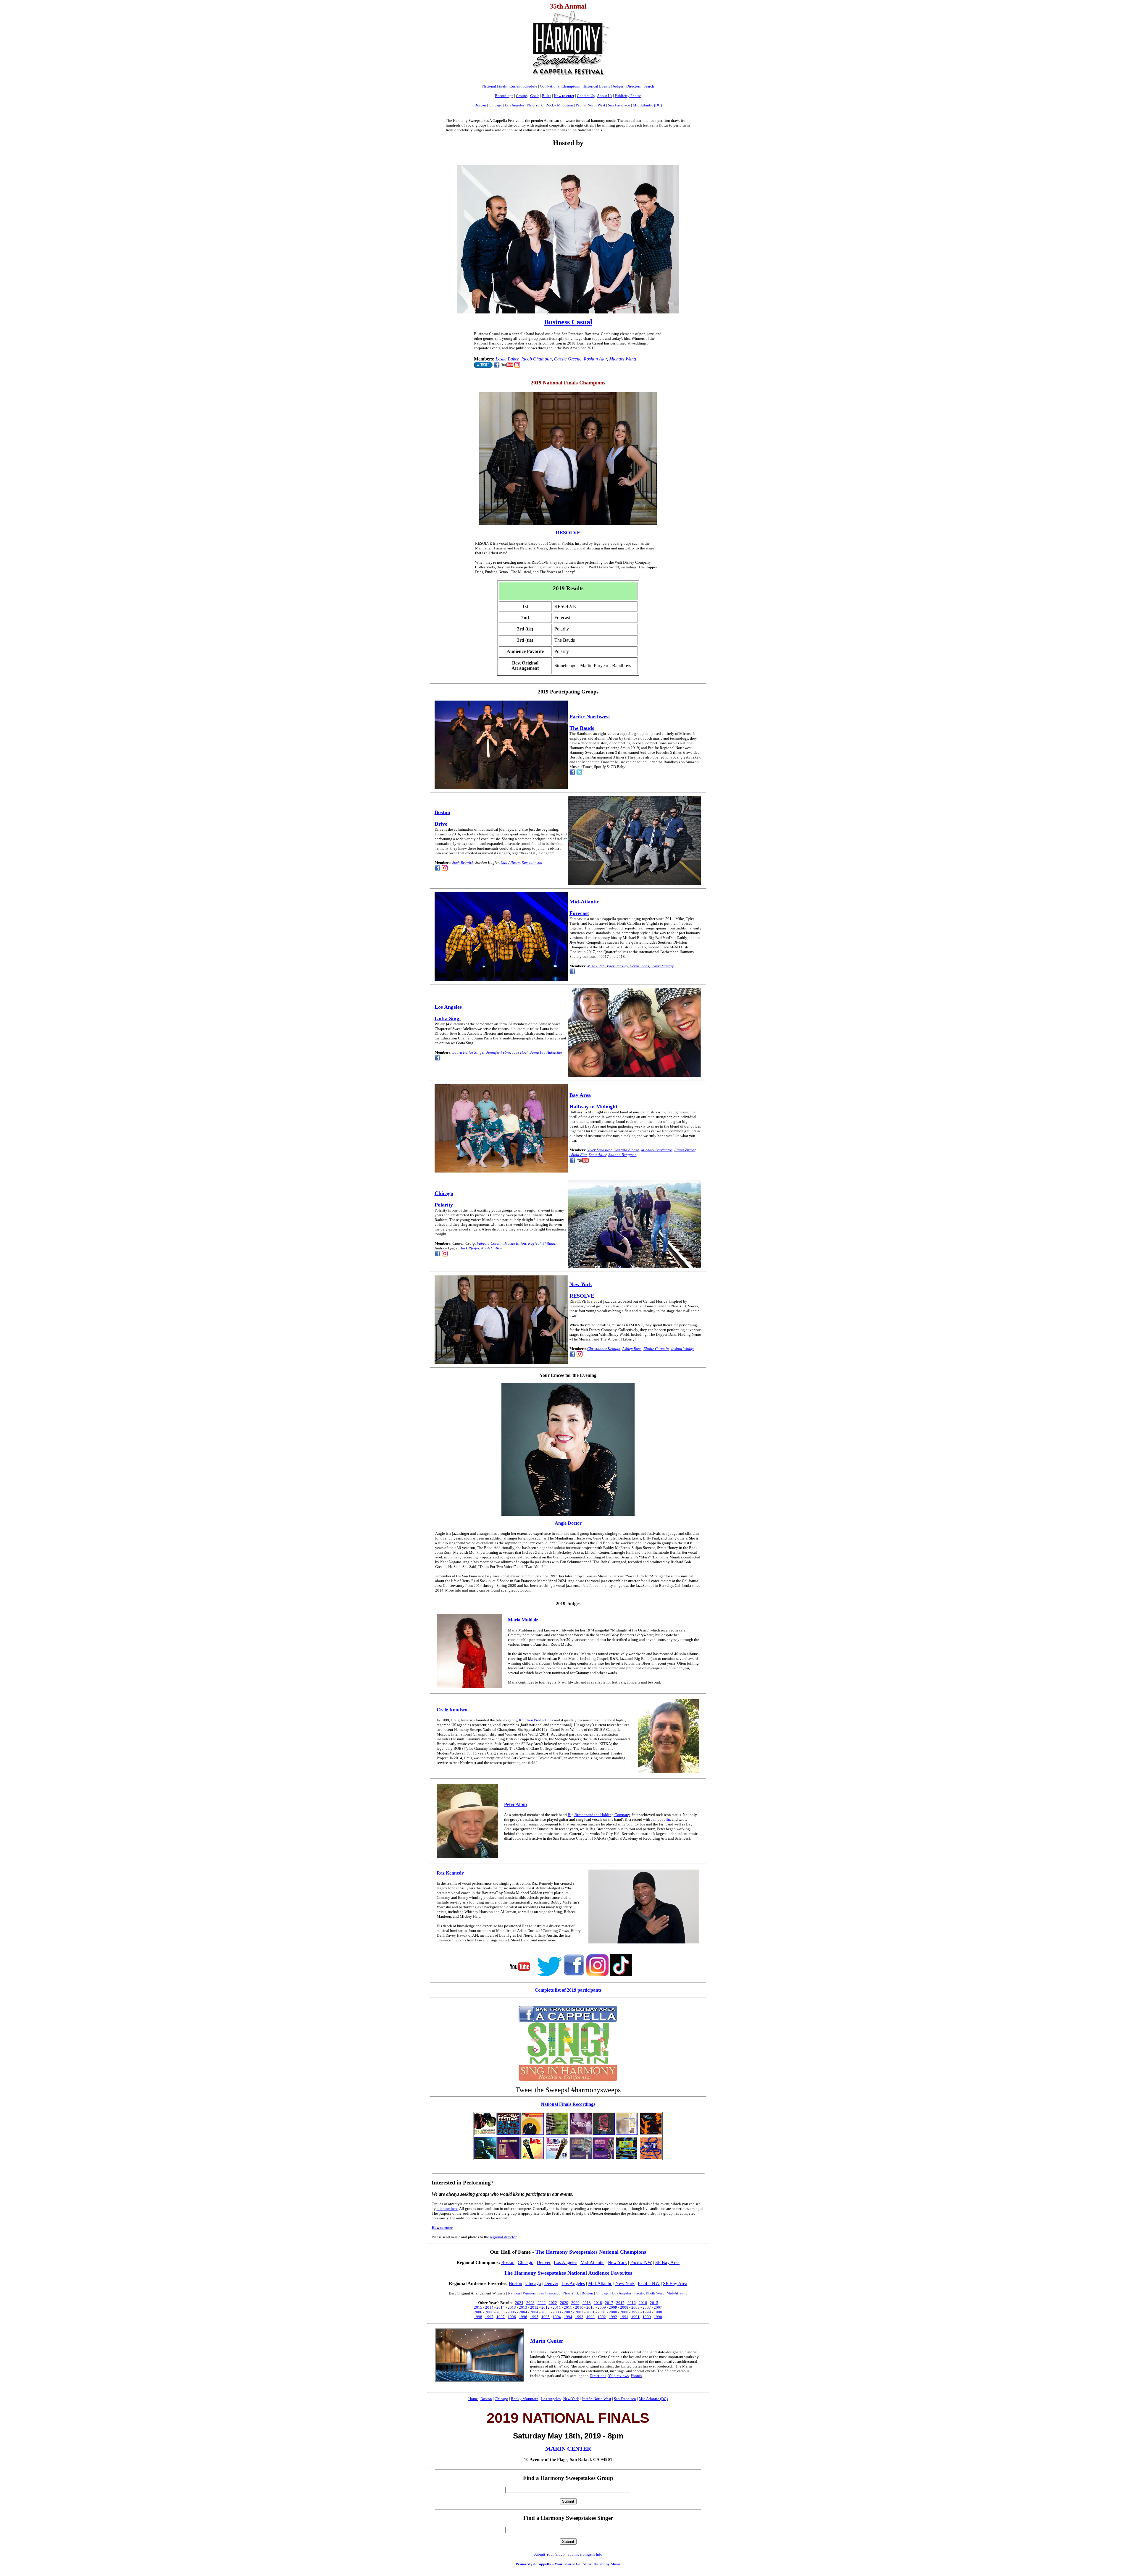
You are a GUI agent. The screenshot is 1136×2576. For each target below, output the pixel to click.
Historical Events (596, 86)
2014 (489, 2307)
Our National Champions (560, 86)
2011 (557, 2307)
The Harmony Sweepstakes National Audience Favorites (568, 2273)
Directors (634, 86)
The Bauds (582, 728)
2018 (587, 2303)
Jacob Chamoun (536, 359)
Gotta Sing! (448, 1018)
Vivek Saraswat (600, 1150)
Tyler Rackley (617, 966)
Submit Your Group (549, 2554)
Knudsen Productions (536, 1720)
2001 (590, 2312)
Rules (547, 96)
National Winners (522, 2293)
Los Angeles (515, 105)
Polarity (444, 1205)
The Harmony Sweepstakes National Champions (591, 2252)
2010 (579, 2307)
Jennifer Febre (498, 1052)
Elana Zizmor (685, 1150)
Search (649, 86)
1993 (579, 2317)
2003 (546, 2312)
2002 (568, 2312)
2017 (609, 2303)
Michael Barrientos (657, 1150)
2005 (501, 2312)
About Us (605, 96)
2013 (512, 2307)
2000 (613, 2312)
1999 (635, 2312)
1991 (624, 2317)
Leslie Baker (507, 359)
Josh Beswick (463, 862)
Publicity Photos (628, 96)
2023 (530, 2303)
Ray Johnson (532, 862)
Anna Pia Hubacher (546, 1052)
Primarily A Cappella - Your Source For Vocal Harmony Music (568, 2564)
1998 (658, 2312)
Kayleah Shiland (542, 1243)
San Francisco (619, 105)
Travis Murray (662, 966)
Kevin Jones (639, 966)
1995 (534, 2317)
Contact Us (586, 96)
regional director (503, 2237)
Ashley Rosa (632, 1349)
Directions (598, 2376)
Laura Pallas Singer (468, 1052)
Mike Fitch (596, 966)
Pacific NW (641, 2262)
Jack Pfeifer (470, 1248)
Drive (441, 824)
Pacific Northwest (590, 717)
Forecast (579, 913)
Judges (618, 86)
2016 (632, 2303)
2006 (478, 2312)
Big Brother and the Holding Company (599, 1815)
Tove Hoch (520, 1052)
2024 (519, 2303)
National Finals (494, 86)
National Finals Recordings (568, 2104)
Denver (544, 2262)
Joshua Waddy (682, 1349)
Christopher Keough (604, 1349)
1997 (489, 2317)
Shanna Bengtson (622, 1155)
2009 (602, 2307)
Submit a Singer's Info (585, 2554)
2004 (523, 2312)
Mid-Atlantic (584, 902)
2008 (624, 2307)
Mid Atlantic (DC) (647, 105)
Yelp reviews (618, 2376)
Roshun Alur (595, 359)
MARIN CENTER (568, 2449)
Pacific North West (590, 105)
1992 (602, 2317)
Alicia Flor (578, 1155)
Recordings (504, 96)
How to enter (564, 96)
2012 (534, 2307)
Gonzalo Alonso (626, 1150)
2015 (654, 2303)
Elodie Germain (656, 1349)
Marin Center (547, 2341)
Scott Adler (598, 1155)
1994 (557, 2317)
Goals (535, 96)
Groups (522, 96)
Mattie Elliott (515, 1243)
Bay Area (580, 1095)
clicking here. (448, 2209)
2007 (647, 2307)
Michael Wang (623, 359)
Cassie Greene (568, 359)
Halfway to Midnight (593, 1107)
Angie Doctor (568, 1523)
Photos (636, 2376)
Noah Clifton (492, 1248)
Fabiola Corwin (490, 1243)
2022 (542, 2303)
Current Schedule (523, 86)
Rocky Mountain (559, 105)
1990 (647, 2317)
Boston (480, 105)
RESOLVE (582, 1296)
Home (473, 2399)
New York (535, 105)
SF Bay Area (667, 2262)
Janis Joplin (661, 1819)
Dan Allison (510, 862)
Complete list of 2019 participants (568, 1990)
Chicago (496, 105)
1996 (512, 2317)
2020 (564, 2303)
